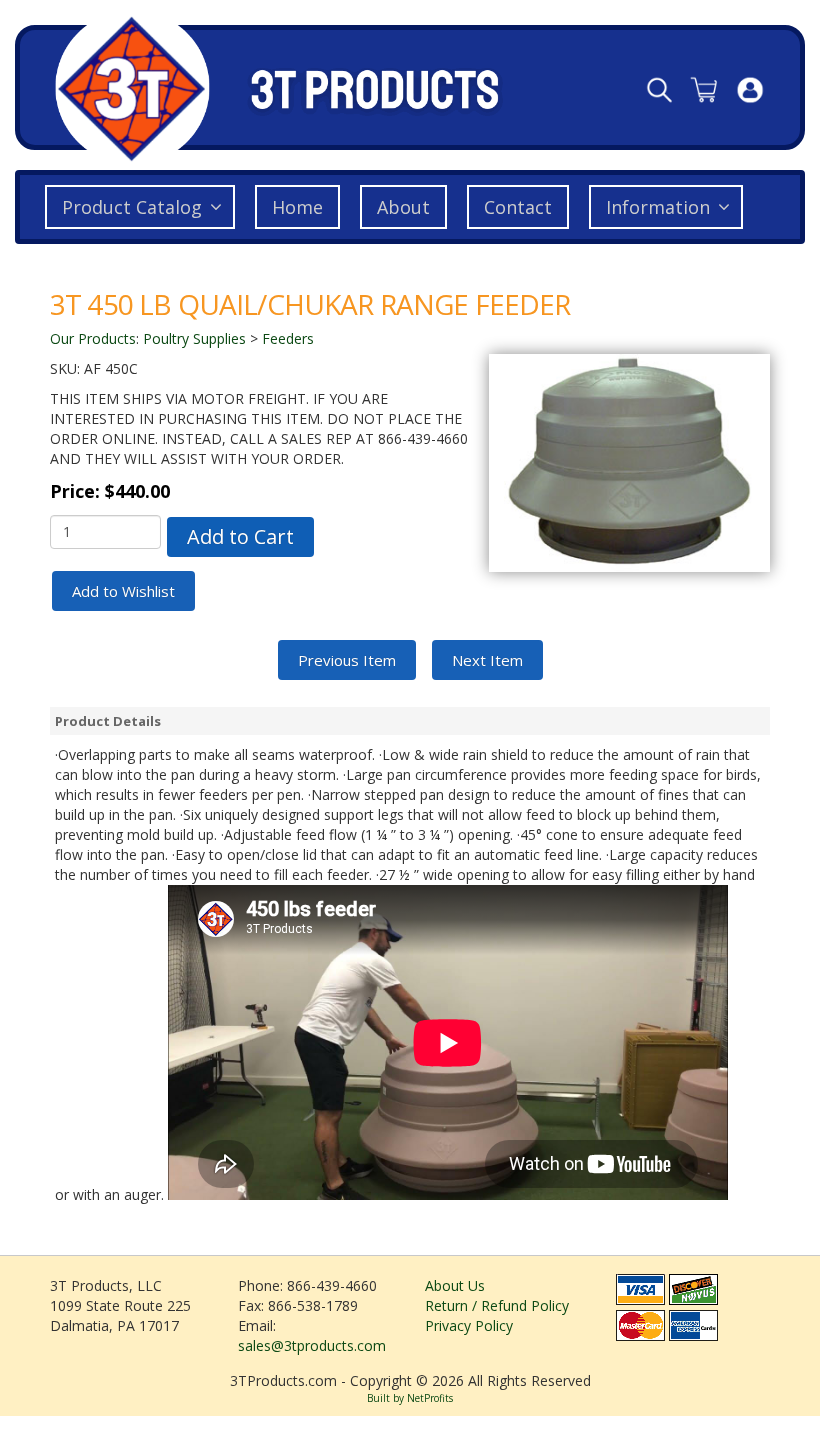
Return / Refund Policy (497, 1305)
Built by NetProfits (410, 1398)
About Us (455, 1285)
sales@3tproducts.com (312, 1345)
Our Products (93, 338)
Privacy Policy (469, 1325)
